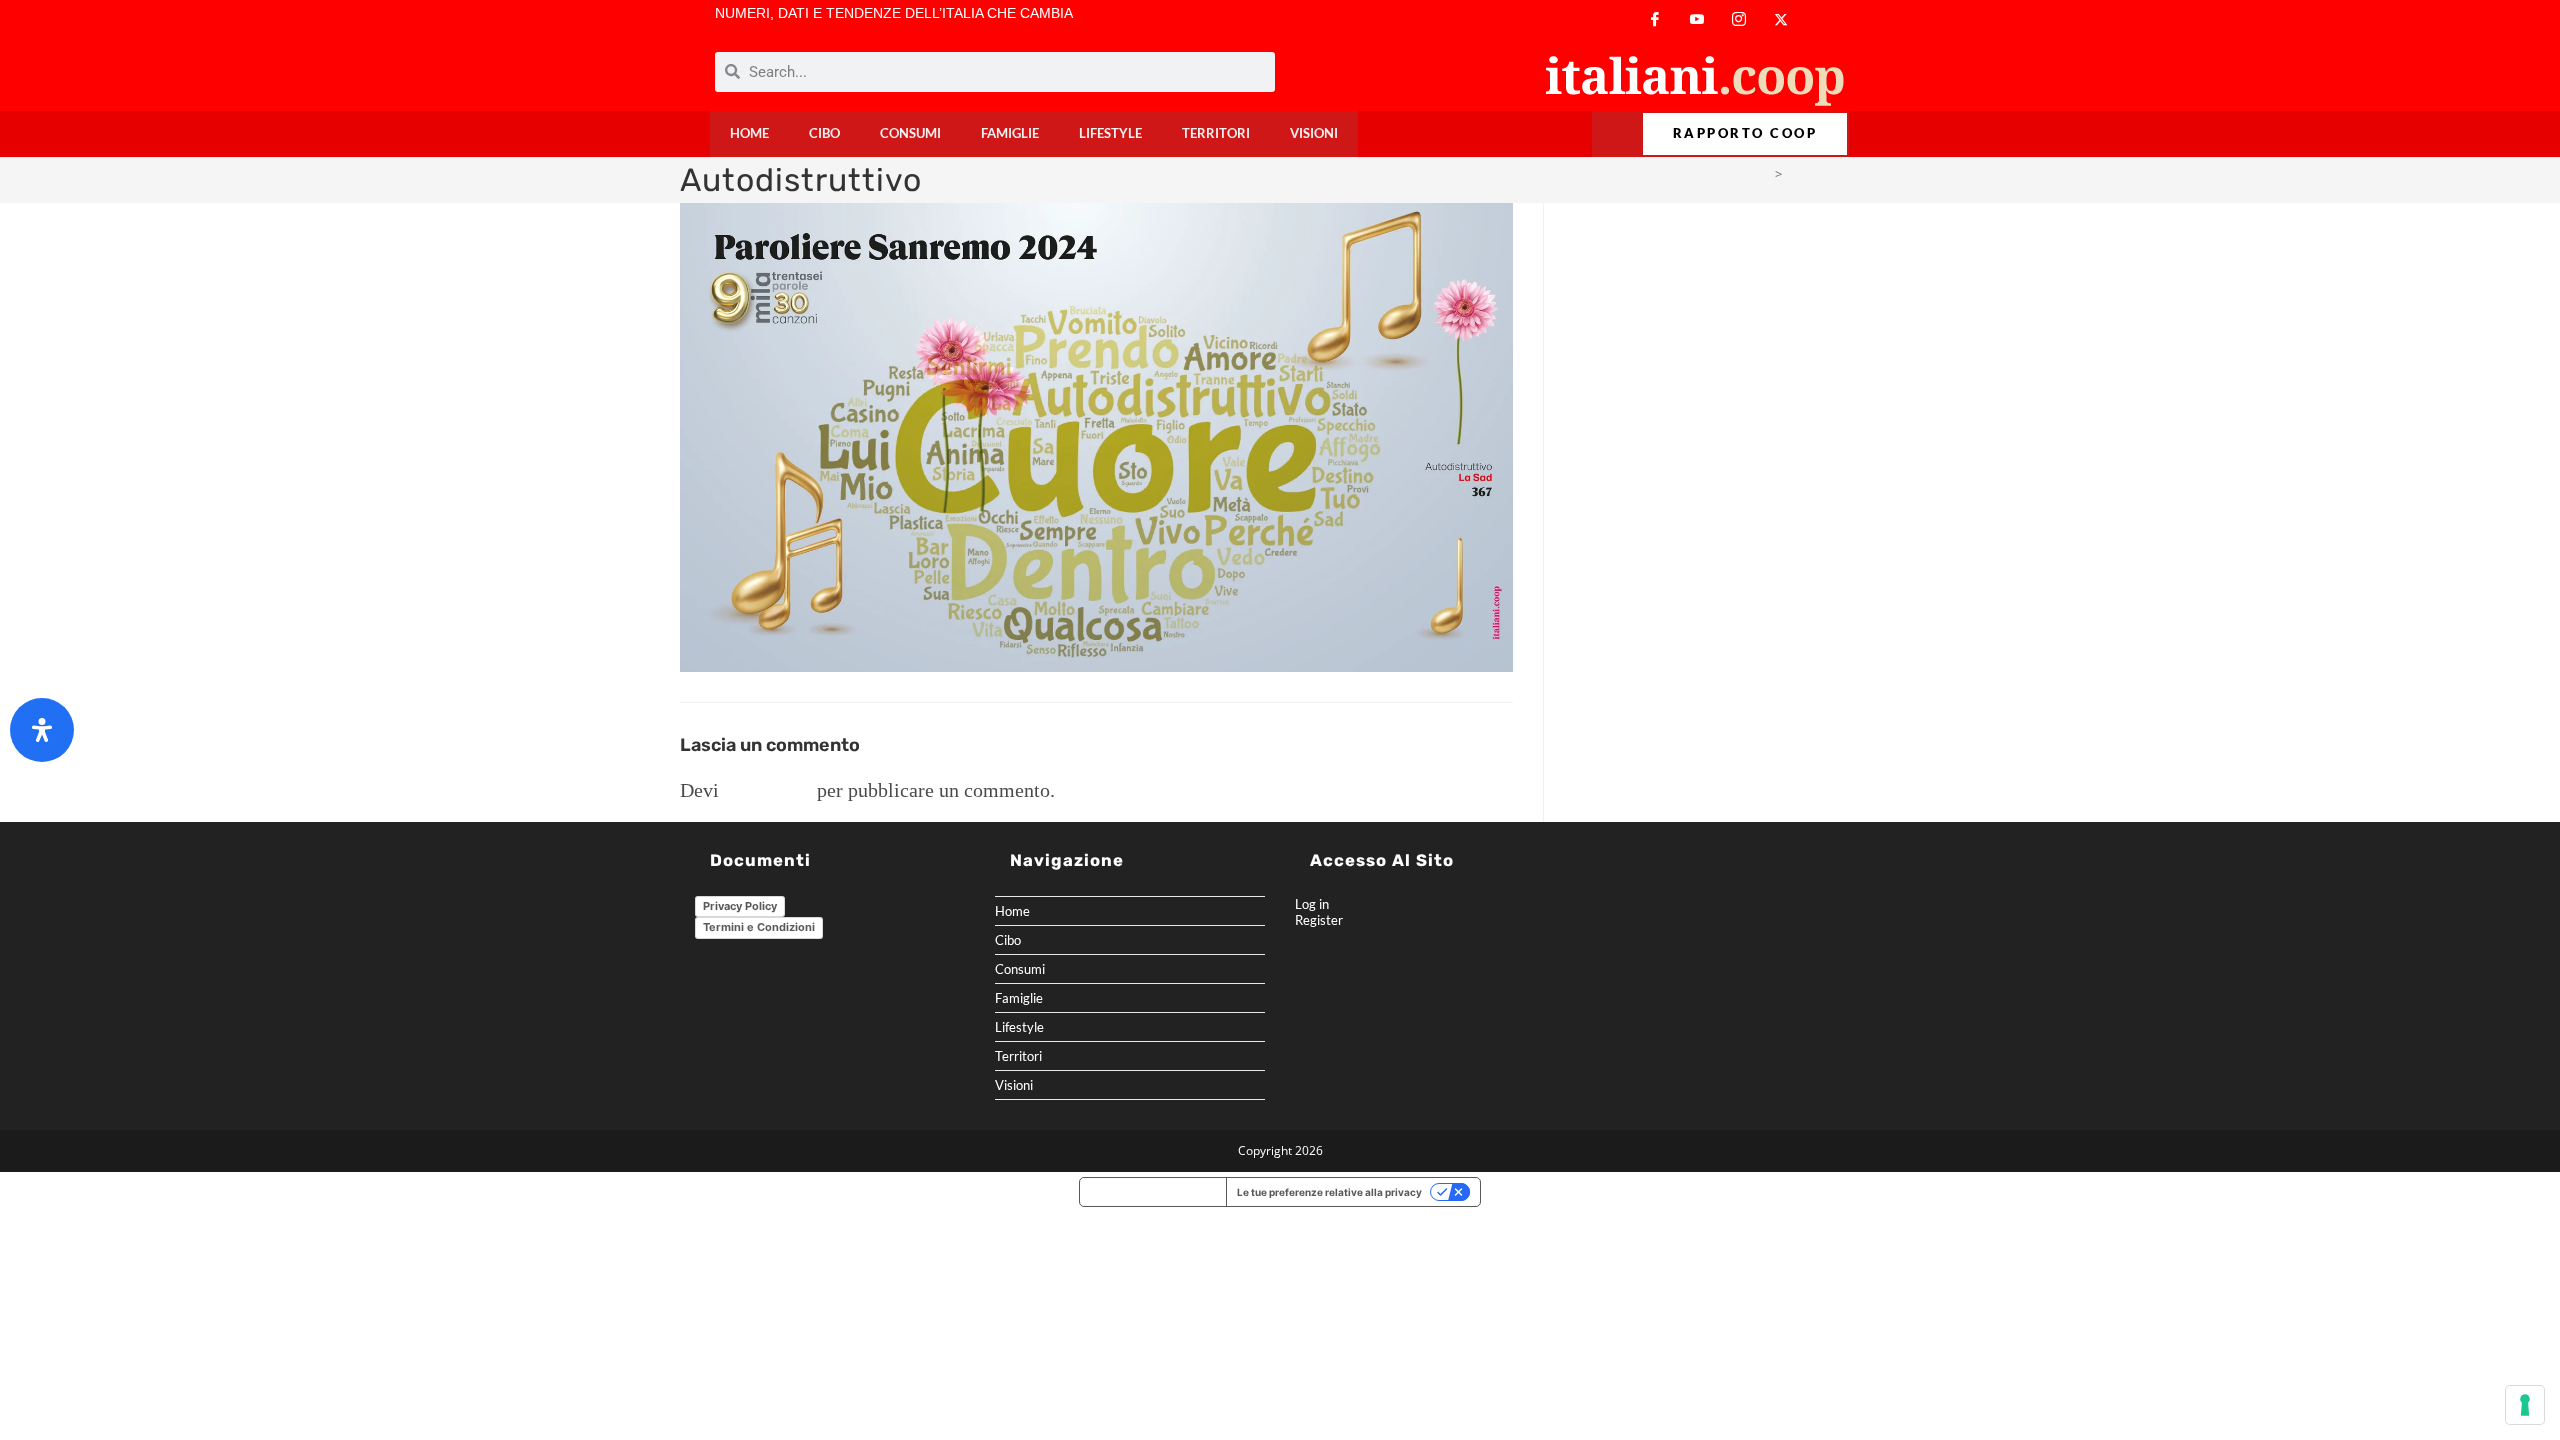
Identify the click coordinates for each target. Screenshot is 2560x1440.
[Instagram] (1739, 19)
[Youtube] (1697, 19)
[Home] (1762, 174)
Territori (1216, 133)
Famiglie (1010, 133)
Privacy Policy (740, 906)
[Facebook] (1655, 19)
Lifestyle (1110, 133)
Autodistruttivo (1834, 174)
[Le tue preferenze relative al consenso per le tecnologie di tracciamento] (2525, 1405)
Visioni (1314, 133)
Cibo (824, 133)
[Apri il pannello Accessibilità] (42, 730)
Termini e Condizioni (759, 927)
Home (749, 133)
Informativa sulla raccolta (1153, 1192)
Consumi (910, 133)
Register (1319, 920)
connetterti (768, 790)
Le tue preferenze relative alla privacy (1329, 1192)
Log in (1312, 904)
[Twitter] (1781, 19)
